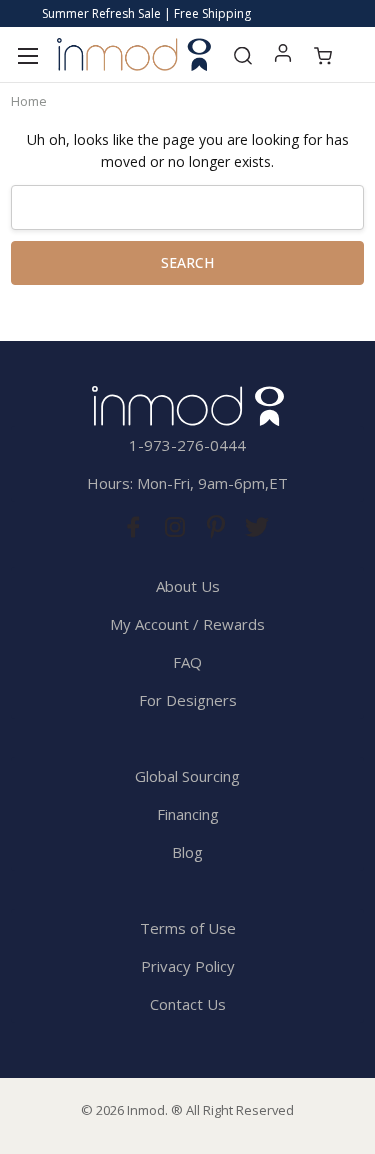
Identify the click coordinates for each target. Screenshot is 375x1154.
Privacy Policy (188, 966)
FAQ (187, 662)
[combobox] (187, 207)
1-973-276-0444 (187, 445)
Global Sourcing (187, 776)
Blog (187, 852)
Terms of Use (188, 928)
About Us (188, 586)
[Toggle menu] (27, 54)
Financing (188, 814)
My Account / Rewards (187, 624)
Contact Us (188, 1004)
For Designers (188, 700)
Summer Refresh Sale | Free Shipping (146, 13)
